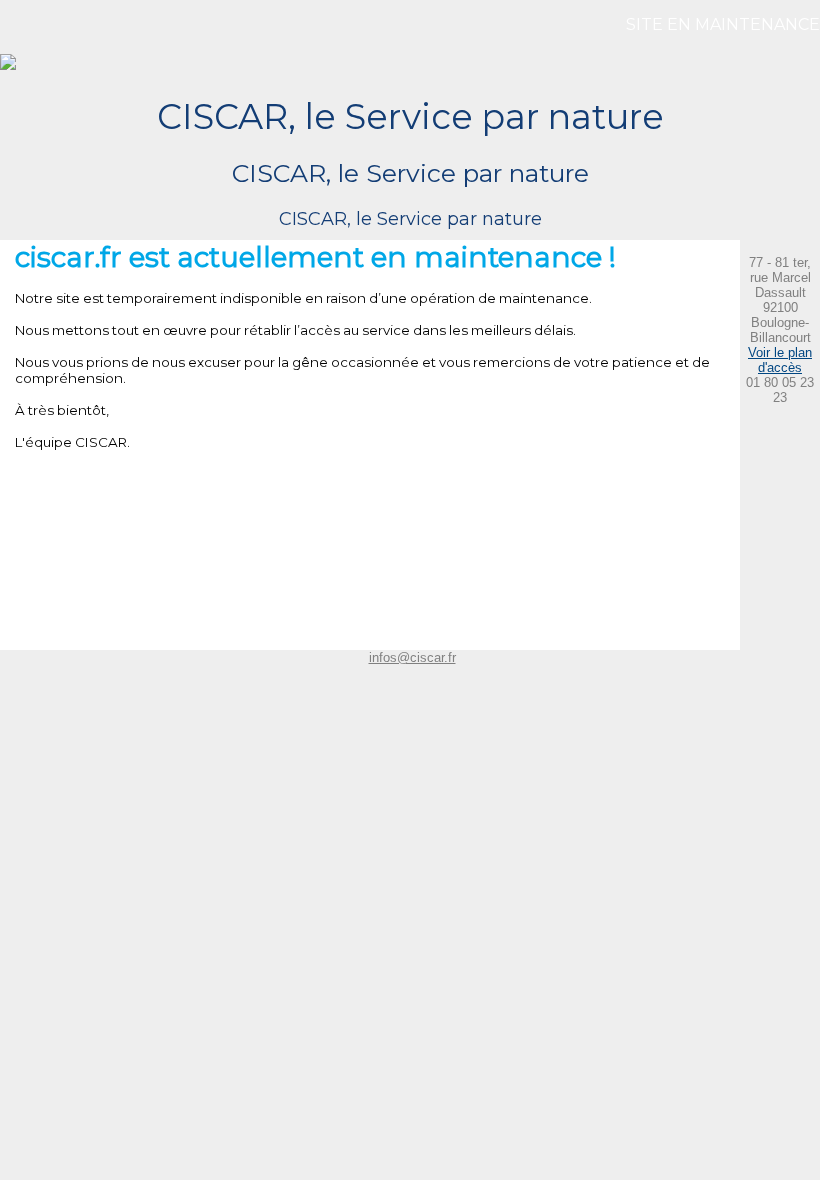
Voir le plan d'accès (780, 360)
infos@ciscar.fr (412, 657)
